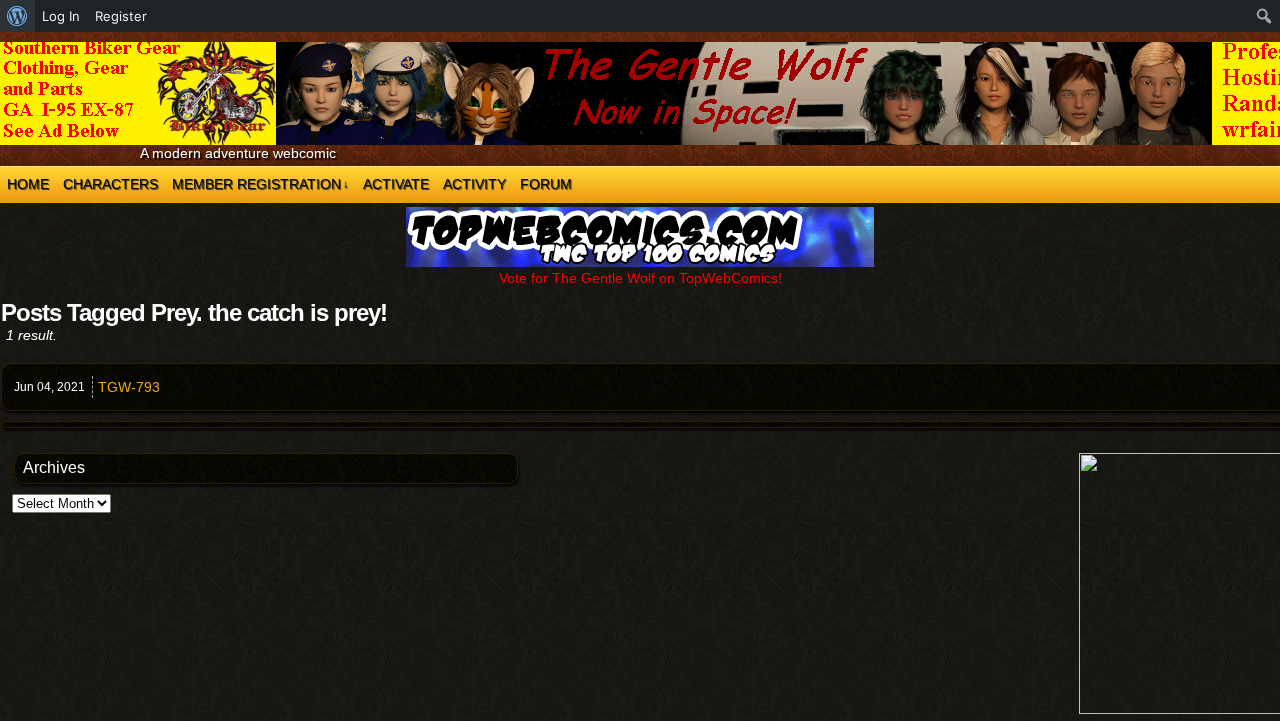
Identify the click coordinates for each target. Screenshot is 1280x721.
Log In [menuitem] (61, 16)
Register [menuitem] (121, 16)
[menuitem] (17, 16)
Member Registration (260, 184)
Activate (396, 184)
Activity (474, 184)
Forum (546, 184)
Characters (110, 184)
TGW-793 (129, 387)
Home (28, 184)
